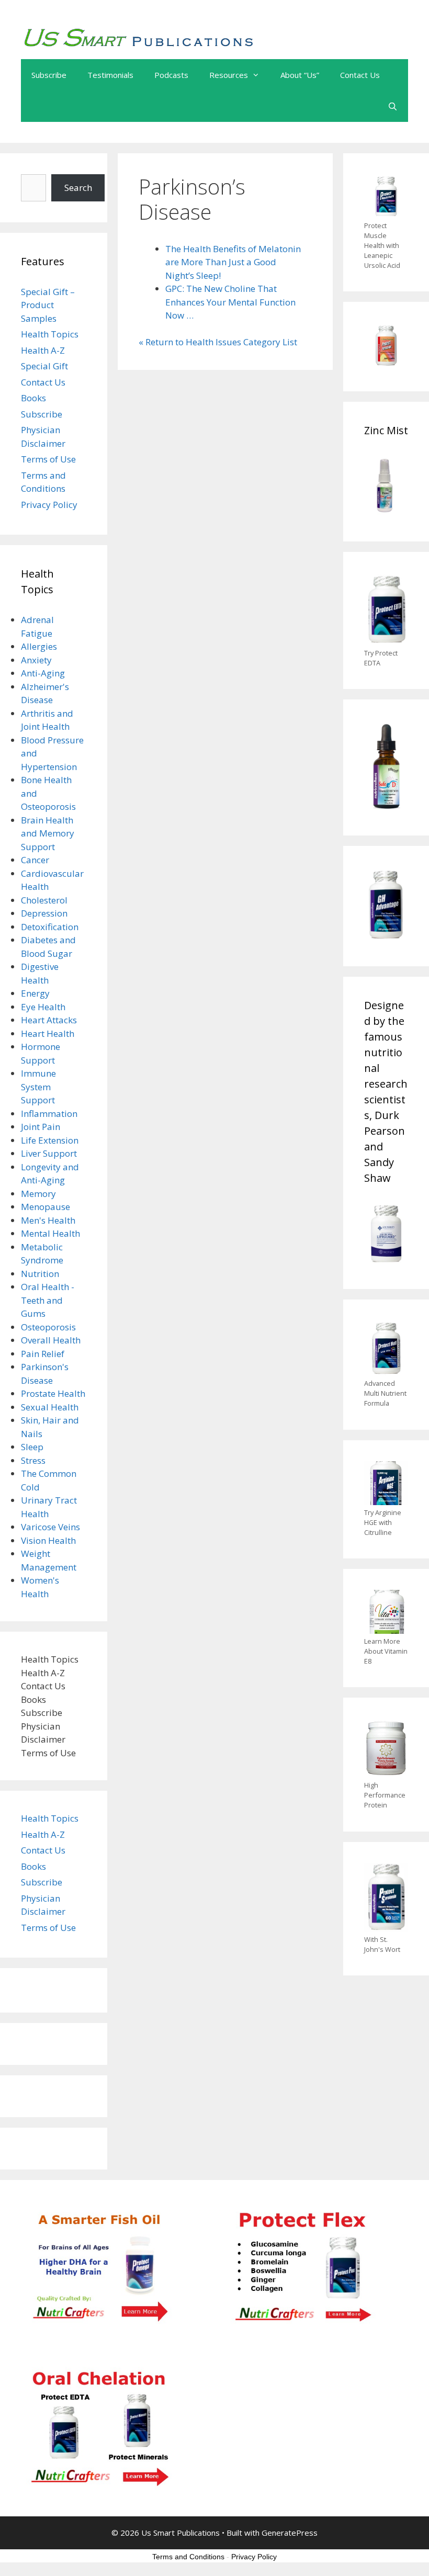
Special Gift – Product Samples (48, 305)
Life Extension (50, 1140)
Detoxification (50, 927)
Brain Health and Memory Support (48, 833)
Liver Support (49, 1153)
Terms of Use (48, 459)
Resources (229, 75)
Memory (38, 1194)
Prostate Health (53, 1393)
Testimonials (110, 75)
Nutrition (40, 1274)
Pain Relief (43, 1354)
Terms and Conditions (188, 2557)
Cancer (35, 860)
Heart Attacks (49, 1020)
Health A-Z (43, 350)
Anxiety (36, 660)
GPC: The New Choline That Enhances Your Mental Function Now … (230, 302)
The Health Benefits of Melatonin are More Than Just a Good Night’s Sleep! (233, 262)
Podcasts (171, 75)
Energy (35, 993)
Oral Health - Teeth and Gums (48, 1300)
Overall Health (51, 1340)
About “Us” (300, 75)
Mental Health (50, 1233)
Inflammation (49, 1114)
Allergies (39, 646)
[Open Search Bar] (393, 106)
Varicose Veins (50, 1527)
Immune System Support (38, 1087)
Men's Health (48, 1220)
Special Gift (44, 366)
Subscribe (49, 75)
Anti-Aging (43, 673)
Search (78, 188)
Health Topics (50, 334)
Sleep (32, 1447)
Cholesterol (44, 900)
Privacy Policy (49, 505)
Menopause (46, 1207)
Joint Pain (41, 1127)
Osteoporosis (48, 1327)
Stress (33, 1460)
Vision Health (48, 1540)
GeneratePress (290, 2533)
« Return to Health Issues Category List (218, 342)
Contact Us (360, 75)
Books (33, 398)
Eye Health (43, 1007)
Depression (44, 913)
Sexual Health (50, 1407)
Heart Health (48, 1033)
